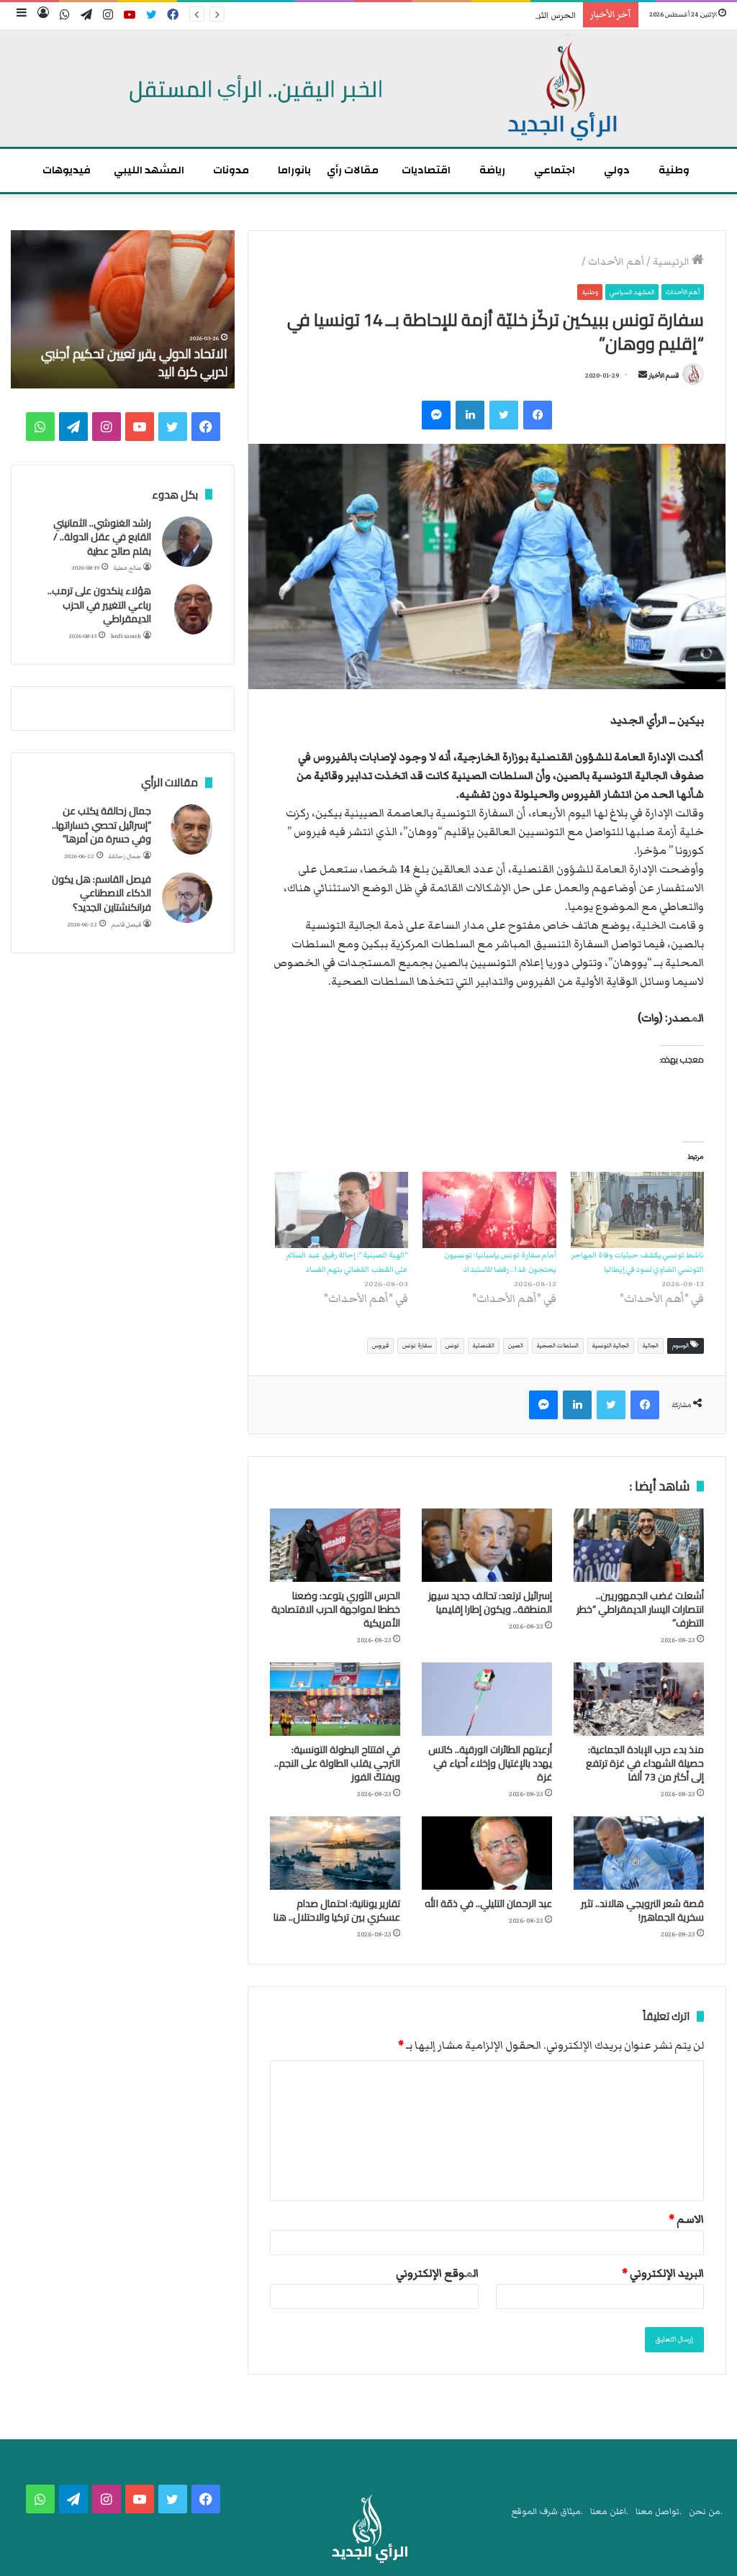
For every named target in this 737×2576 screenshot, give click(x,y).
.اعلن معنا (609, 2512)
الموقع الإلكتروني (437, 2273)
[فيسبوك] (538, 415)
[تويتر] (504, 415)
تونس (452, 1346)
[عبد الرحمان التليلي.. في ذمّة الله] (487, 1853)
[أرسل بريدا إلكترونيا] (643, 376)
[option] (122, 309)
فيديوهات (67, 170)
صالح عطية (127, 568)
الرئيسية (672, 262)
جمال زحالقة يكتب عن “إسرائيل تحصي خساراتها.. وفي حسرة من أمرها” (101, 825)
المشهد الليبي (149, 170)
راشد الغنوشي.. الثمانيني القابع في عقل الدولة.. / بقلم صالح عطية (102, 537)
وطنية (674, 170)
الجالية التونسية (611, 1346)
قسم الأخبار (664, 376)
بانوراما (294, 170)
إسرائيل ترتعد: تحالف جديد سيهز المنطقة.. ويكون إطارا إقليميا (490, 1602)
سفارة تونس (417, 1346)
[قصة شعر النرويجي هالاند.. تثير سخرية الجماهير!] (639, 1853)
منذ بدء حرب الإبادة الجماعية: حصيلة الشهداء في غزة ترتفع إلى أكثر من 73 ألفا (645, 1763)
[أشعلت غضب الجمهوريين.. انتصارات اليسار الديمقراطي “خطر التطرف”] (639, 1545)
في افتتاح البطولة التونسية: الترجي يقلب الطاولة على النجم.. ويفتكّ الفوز (337, 1763)
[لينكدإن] (470, 415)
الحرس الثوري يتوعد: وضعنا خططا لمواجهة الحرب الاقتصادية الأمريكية (444, 15)
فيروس (380, 1346)
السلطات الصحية (558, 1346)
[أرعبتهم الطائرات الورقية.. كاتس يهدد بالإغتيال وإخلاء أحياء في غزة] (487, 1699)
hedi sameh (126, 636)
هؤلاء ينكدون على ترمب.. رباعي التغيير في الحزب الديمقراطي (99, 605)
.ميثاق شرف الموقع (547, 2512)
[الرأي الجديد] (368, 88)
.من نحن (706, 2512)
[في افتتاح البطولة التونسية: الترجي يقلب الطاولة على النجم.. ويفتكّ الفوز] (335, 1699)
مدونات (231, 170)
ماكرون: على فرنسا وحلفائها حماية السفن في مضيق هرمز (139, 363)
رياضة (492, 170)
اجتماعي (555, 170)
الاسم (686, 2219)
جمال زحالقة (125, 856)
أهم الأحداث (616, 262)
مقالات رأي (353, 170)
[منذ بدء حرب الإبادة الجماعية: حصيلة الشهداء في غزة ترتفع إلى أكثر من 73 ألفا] (639, 1699)
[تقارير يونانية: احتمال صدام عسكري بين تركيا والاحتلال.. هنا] (335, 1853)
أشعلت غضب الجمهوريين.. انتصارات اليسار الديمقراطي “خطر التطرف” (640, 1609)
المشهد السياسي (632, 292)
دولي (617, 170)
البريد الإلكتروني (663, 2273)
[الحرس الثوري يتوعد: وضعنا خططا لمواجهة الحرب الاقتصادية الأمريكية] (335, 1545)
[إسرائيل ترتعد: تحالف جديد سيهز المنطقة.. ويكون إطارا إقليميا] (487, 1545)
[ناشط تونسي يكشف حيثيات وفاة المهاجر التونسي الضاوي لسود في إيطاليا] (637, 1210)
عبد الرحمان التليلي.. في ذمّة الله (488, 1903)
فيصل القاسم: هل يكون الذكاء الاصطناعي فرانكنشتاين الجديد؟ (101, 893)
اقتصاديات (426, 170)
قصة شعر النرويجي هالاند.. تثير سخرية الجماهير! (642, 1910)
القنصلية (484, 1346)
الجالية (651, 1346)
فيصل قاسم (126, 925)
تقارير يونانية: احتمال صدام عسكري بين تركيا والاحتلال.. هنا (337, 1910)
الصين (516, 1346)
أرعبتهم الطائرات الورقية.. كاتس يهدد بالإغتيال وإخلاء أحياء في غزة (490, 1763)
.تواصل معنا (659, 2512)
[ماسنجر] (436, 415)
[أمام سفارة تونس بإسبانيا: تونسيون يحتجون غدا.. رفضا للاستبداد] (489, 1210)
